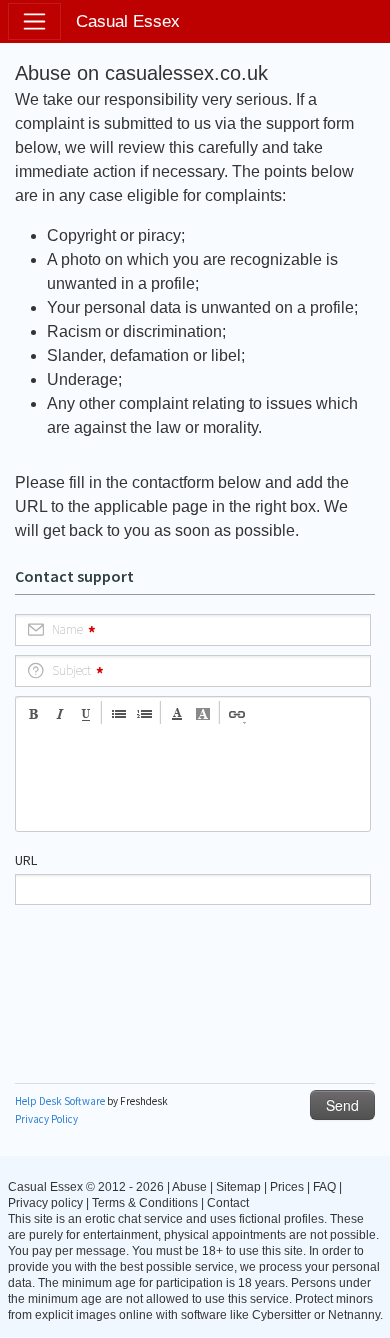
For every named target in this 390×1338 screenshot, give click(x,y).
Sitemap (238, 1187)
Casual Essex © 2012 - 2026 (86, 1187)
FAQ (324, 1187)
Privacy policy (45, 1203)
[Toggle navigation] (34, 21)
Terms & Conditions (145, 1203)
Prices (287, 1187)
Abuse (189, 1187)
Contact (228, 1203)
